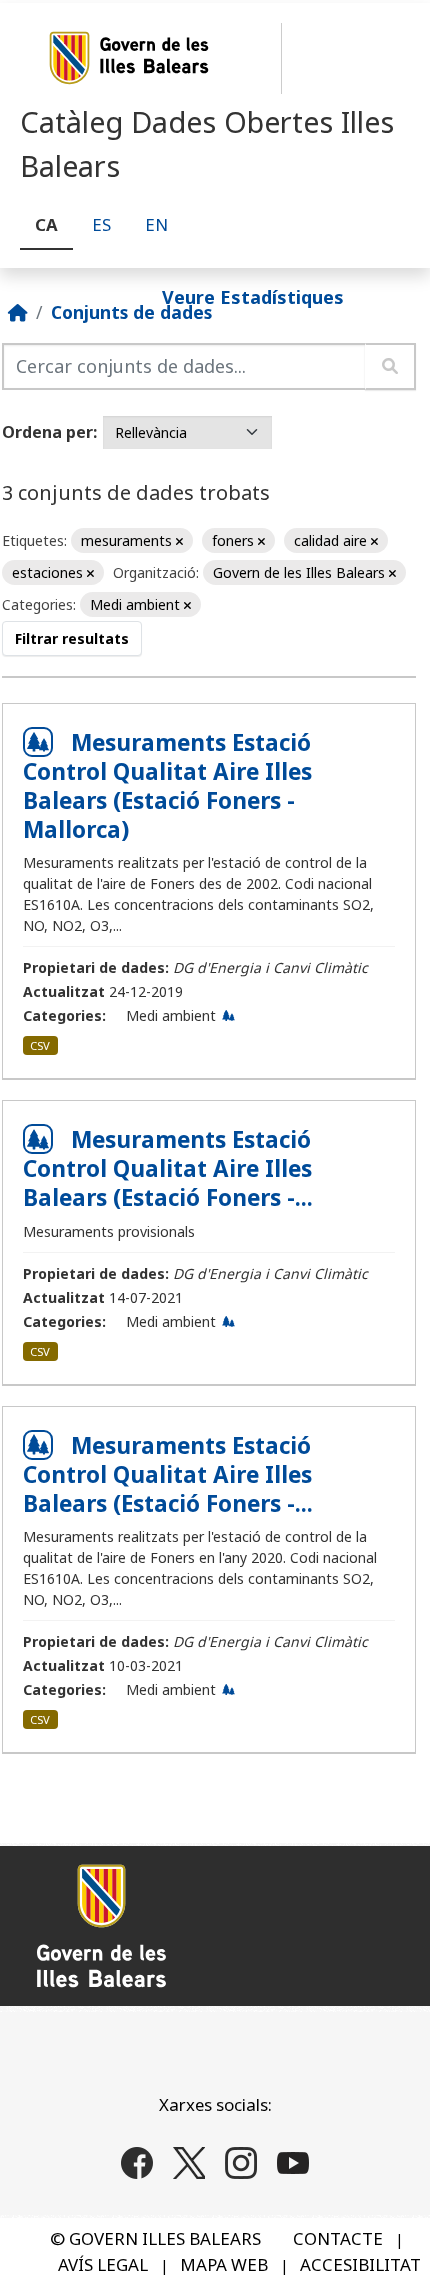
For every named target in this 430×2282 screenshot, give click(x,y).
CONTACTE (338, 2238)
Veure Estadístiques (253, 296)
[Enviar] (390, 366)
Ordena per (47, 432)
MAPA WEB (224, 2264)
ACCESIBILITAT (360, 2264)
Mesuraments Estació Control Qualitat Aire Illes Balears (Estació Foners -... (168, 1168)
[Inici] (18, 312)
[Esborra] (179, 541)
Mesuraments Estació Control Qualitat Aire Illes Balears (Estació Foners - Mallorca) (167, 786)
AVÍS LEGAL (103, 2264)
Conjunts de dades (131, 312)
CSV (40, 1045)
